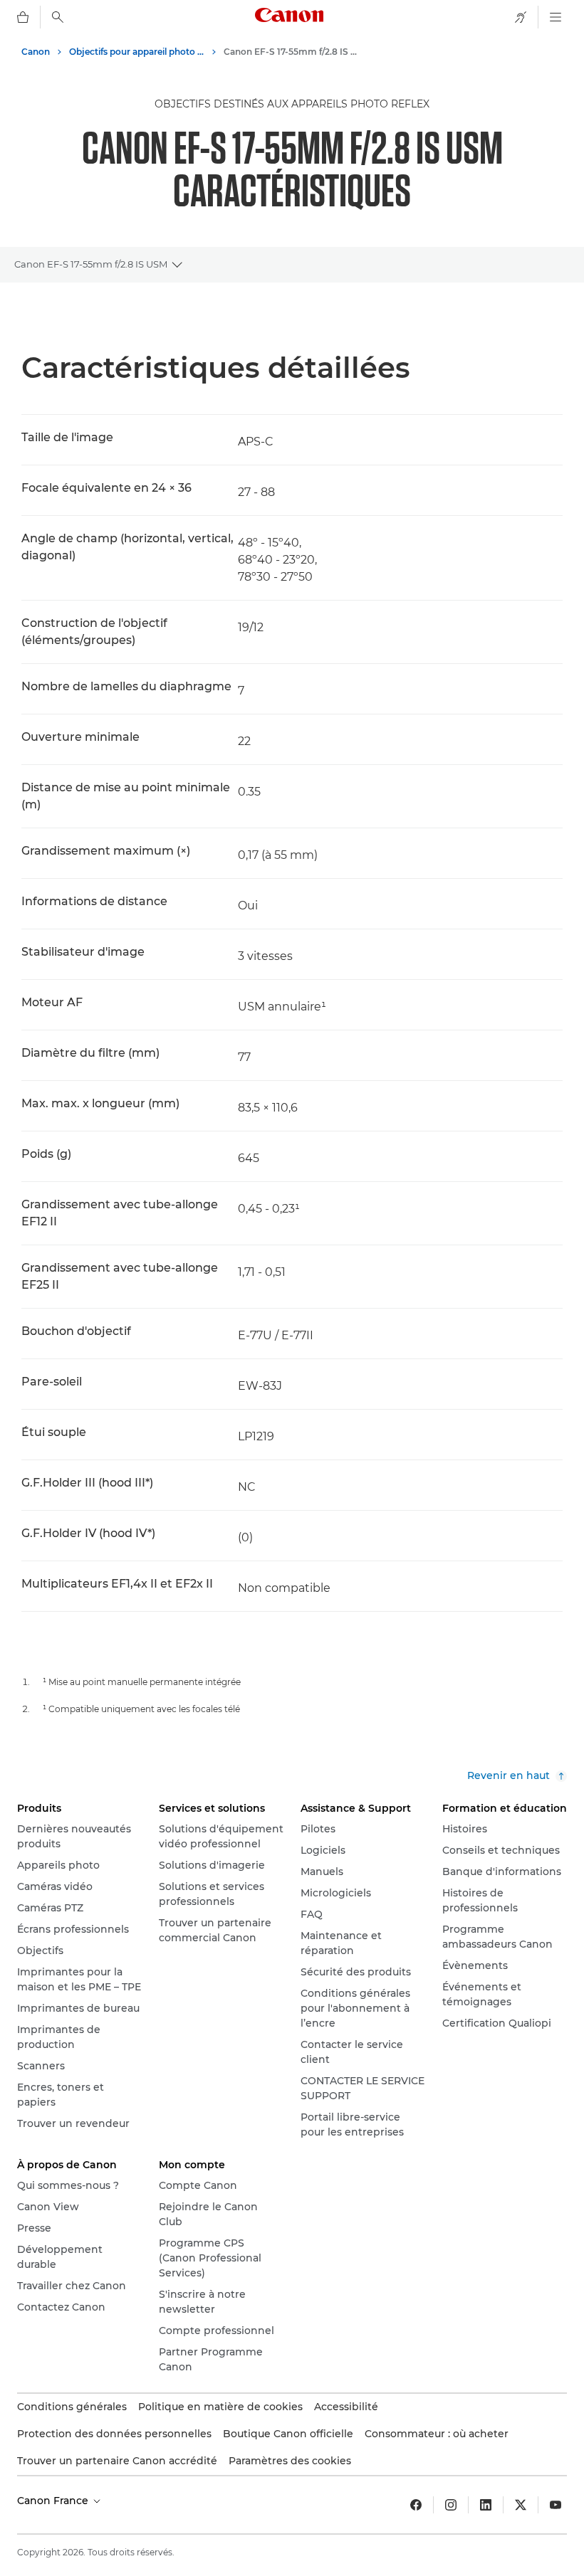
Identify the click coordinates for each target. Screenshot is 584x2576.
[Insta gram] (451, 2505)
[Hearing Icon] (521, 17)
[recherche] (58, 17)
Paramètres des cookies (290, 2461)
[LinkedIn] (486, 2505)
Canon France (54, 2501)
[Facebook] (416, 2505)
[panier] (23, 17)
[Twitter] (521, 2505)
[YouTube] (556, 2505)
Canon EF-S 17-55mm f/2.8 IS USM (91, 264)
